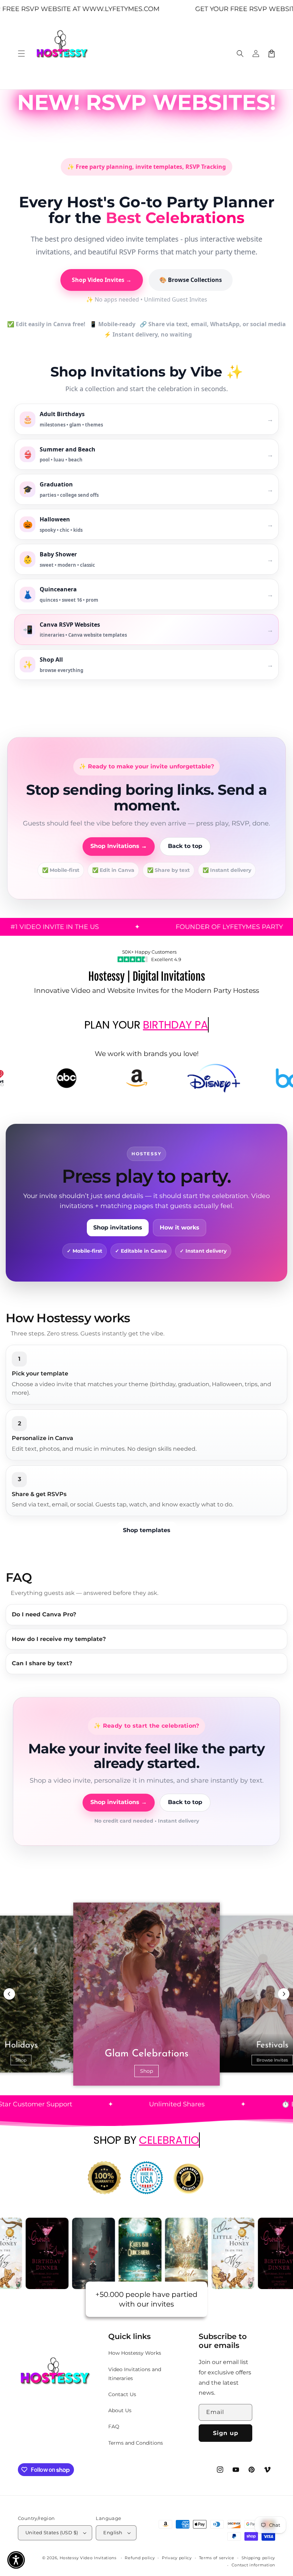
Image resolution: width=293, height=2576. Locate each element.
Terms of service (217, 2558)
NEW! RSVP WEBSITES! (146, 102)
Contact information (253, 2565)
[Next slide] (284, 1994)
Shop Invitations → (119, 846)
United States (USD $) (52, 2532)
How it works (180, 1228)
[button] (21, 54)
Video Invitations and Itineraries (135, 2374)
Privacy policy (177, 2558)
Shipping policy (259, 2558)
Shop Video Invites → (102, 280)
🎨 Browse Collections (191, 280)
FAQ (114, 2426)
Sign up (226, 2433)
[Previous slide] (9, 1994)
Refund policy (140, 2558)
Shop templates (147, 1530)
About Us (120, 2410)
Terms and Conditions (136, 2443)
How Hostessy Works (135, 2353)
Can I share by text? (42, 1663)
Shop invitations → (119, 1802)
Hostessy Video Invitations (89, 2558)
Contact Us (122, 2394)
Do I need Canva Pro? (44, 1614)
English (113, 2532)
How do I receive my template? (59, 1639)
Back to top (185, 846)
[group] (146, 1994)
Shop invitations (118, 1228)
